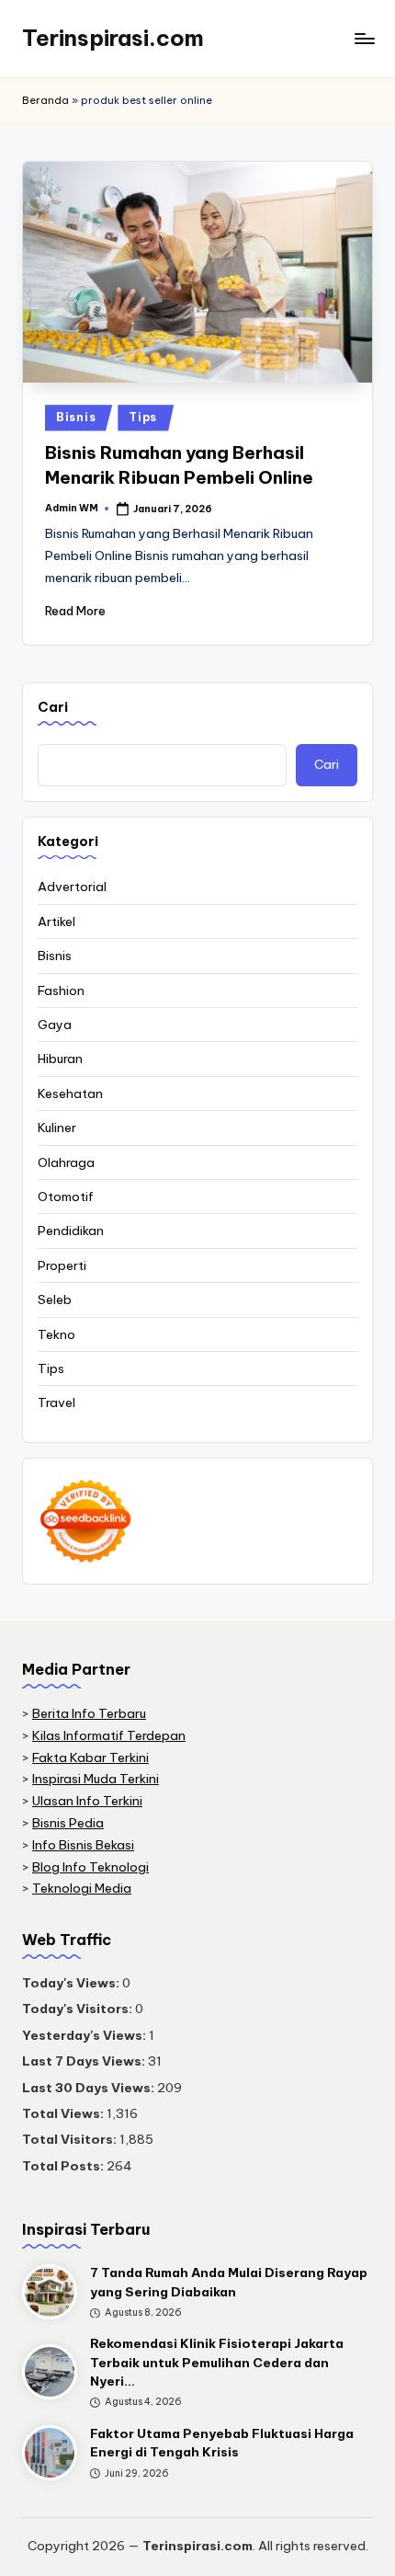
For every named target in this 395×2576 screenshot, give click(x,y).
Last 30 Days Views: (90, 2088)
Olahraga (66, 1162)
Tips (143, 417)
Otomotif (66, 1196)
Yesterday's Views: (85, 2035)
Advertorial (72, 887)
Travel (56, 1402)
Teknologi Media (82, 1888)
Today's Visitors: (79, 2009)
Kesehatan (70, 1093)
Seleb (55, 1299)
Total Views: (64, 2113)
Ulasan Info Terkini (87, 1801)
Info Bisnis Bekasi (83, 1845)
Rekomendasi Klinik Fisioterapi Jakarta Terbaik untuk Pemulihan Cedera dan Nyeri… (217, 2362)
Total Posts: (64, 2166)
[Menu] (364, 38)
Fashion (61, 990)
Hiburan (60, 1059)
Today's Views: (72, 1983)
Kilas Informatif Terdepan (109, 1735)
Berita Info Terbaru (89, 1713)
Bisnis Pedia (68, 1823)
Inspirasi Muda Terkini (96, 1779)
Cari (53, 707)
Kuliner (57, 1128)
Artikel (56, 922)
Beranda (45, 100)
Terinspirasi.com (113, 38)
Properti (62, 1265)
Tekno (56, 1334)
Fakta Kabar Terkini (90, 1757)
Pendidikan (71, 1231)
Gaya (55, 1025)
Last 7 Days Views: (85, 2061)
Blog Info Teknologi (90, 1867)
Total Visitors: (71, 2139)
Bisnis (76, 417)
